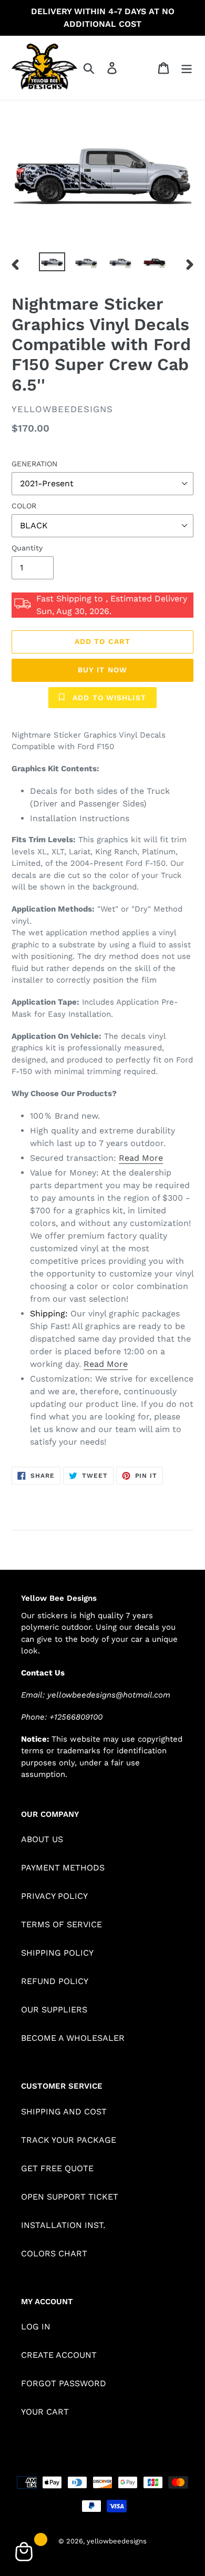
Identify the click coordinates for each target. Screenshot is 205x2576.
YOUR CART (45, 2412)
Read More (141, 1158)
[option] (52, 264)
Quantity (27, 548)
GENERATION (34, 464)
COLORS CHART (54, 2253)
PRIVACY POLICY (54, 1896)
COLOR (24, 506)
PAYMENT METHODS (63, 1868)
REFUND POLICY (55, 1981)
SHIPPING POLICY (57, 1953)
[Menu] (187, 68)
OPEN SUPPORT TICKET (70, 2197)
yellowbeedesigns (117, 2541)
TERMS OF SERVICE (61, 1924)
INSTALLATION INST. (63, 2225)
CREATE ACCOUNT (59, 2355)
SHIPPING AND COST (64, 2112)
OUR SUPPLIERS (54, 2010)
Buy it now (102, 670)
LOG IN (36, 2327)
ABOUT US (42, 1839)
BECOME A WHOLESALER (73, 2038)
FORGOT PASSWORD (64, 2383)
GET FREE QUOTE (57, 2168)
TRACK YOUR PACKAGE (69, 2140)
